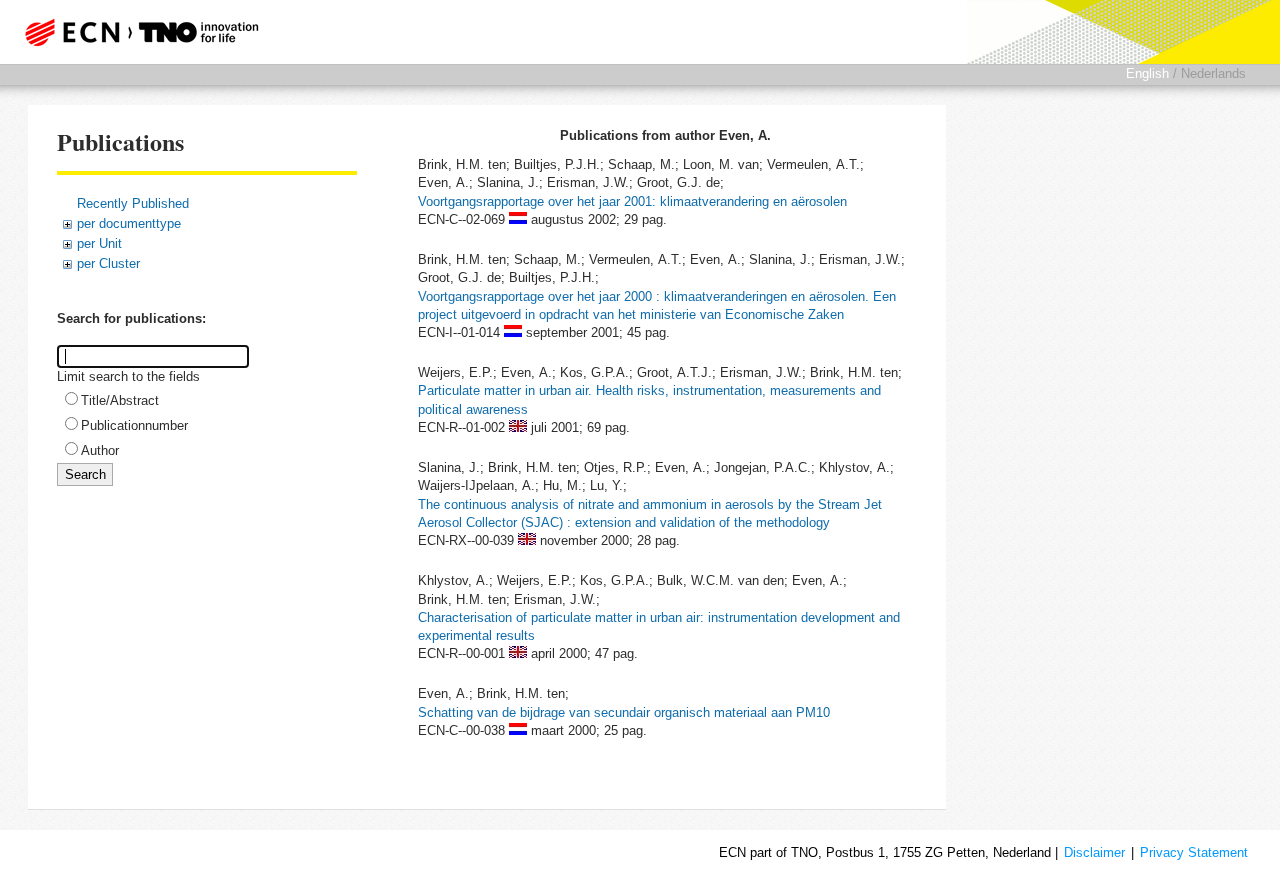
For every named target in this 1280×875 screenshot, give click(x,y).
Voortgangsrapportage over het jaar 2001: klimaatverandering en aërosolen (632, 201)
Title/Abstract (120, 400)
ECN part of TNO (135, 32)
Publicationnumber (134, 425)
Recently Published (133, 203)
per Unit (99, 243)
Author (100, 450)
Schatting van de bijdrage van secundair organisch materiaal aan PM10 (624, 712)
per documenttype (129, 223)
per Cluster (108, 263)
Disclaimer (1094, 852)
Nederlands (1213, 73)
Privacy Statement (1194, 852)
